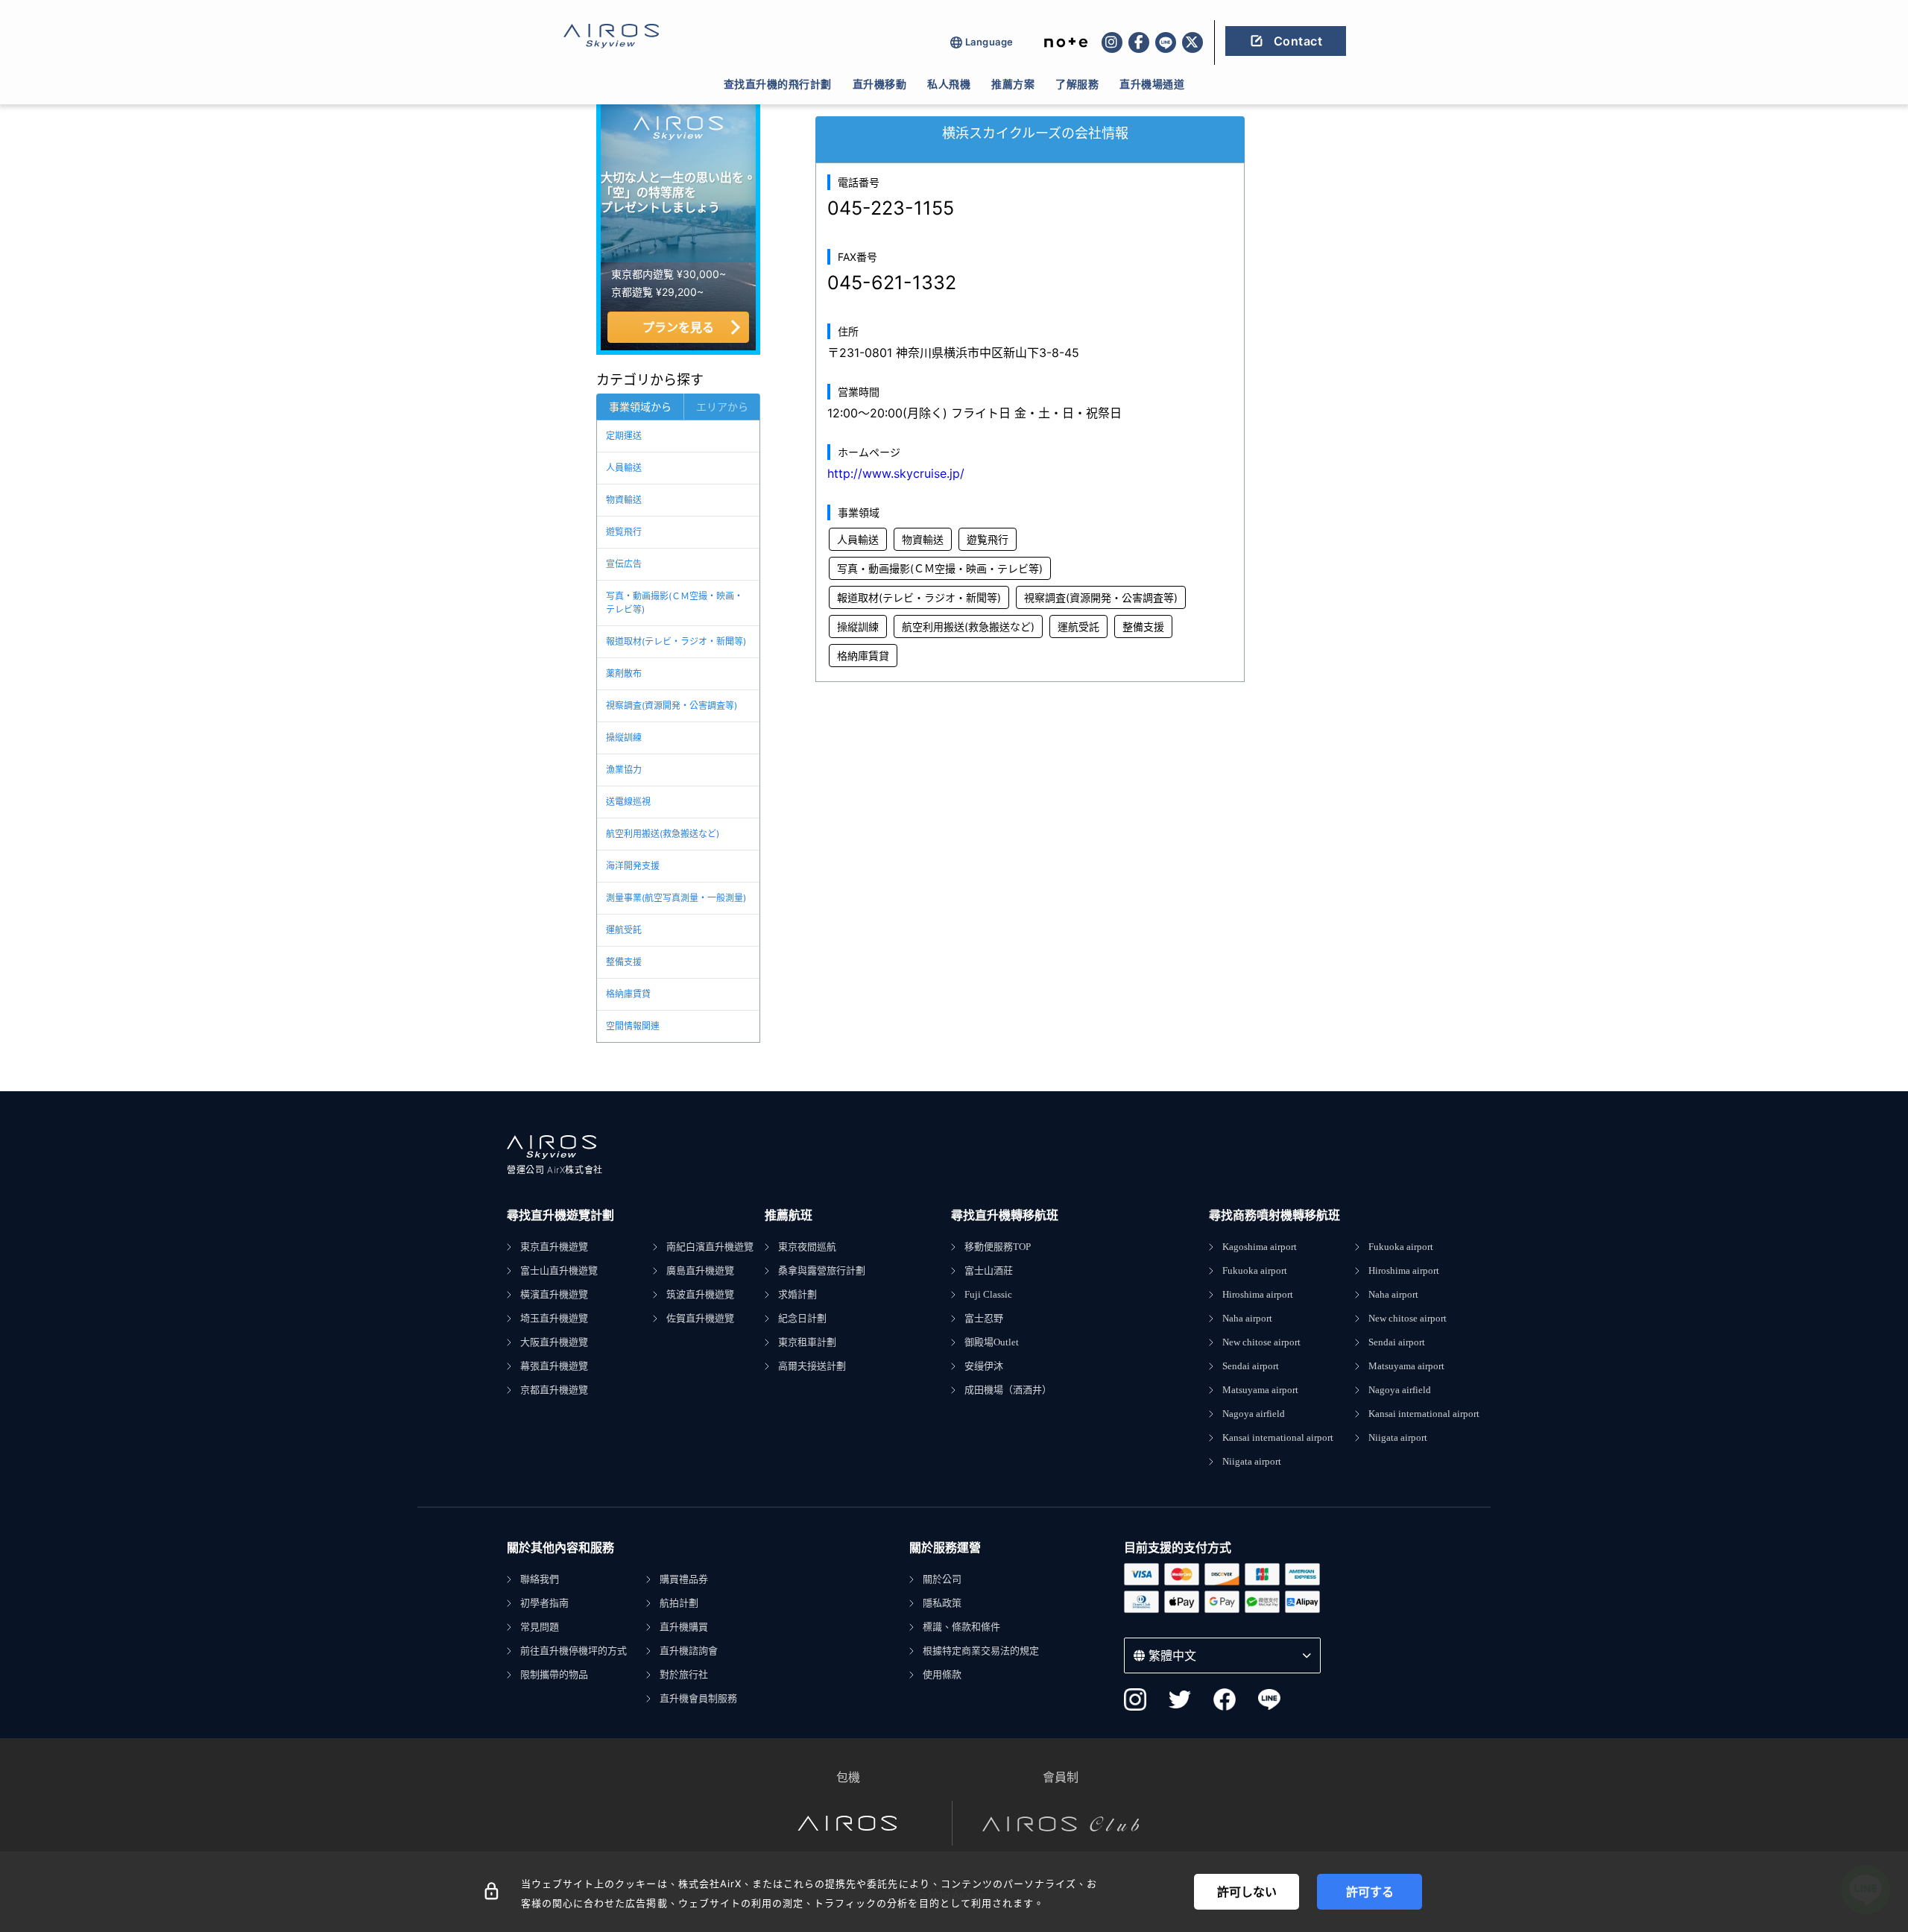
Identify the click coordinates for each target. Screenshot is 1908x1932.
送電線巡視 (628, 802)
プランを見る (678, 327)
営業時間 (859, 392)
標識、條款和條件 (961, 1627)
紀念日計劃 (802, 1318)
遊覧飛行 (624, 532)
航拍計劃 (679, 1603)
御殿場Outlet (992, 1342)
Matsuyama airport (1260, 1390)
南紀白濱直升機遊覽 (710, 1247)
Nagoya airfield (1254, 1414)
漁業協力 (624, 770)
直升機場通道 (1152, 84)
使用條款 (942, 1674)
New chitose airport (1261, 1342)
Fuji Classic (988, 1294)
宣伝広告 (624, 564)
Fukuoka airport (1255, 1270)
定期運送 (624, 436)
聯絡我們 (540, 1579)
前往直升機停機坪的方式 (574, 1651)
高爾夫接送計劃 (812, 1366)
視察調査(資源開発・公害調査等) (672, 705)
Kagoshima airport (1260, 1247)
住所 (848, 331)
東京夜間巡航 (807, 1247)
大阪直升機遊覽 (554, 1342)
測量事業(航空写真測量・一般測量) (676, 898)
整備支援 (624, 962)
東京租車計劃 (807, 1342)
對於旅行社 (684, 1674)
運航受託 (624, 930)
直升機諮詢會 (689, 1651)
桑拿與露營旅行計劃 (822, 1270)
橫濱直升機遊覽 (554, 1294)
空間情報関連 (633, 1026)
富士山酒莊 (989, 1270)
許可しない (1247, 1892)
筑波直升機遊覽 (700, 1294)
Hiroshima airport (1258, 1294)
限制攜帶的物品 (554, 1674)
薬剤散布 (624, 673)
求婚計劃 (797, 1294)
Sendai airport (1251, 1366)
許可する (1370, 1892)
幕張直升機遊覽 (554, 1366)
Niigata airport (1252, 1461)
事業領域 (859, 512)
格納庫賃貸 (628, 994)
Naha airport (1247, 1318)
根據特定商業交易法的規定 (981, 1651)
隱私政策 (942, 1603)
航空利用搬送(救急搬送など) (663, 834)
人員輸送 (624, 468)
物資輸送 (624, 500)
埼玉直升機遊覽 (554, 1318)
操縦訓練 (624, 738)
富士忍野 (984, 1318)
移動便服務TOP (998, 1247)
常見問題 (540, 1627)
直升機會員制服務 (698, 1698)
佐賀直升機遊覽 (700, 1318)
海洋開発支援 (633, 866)
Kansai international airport (1278, 1437)
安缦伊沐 (984, 1366)
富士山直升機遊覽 (559, 1270)
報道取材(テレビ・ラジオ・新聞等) (676, 641)
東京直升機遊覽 (554, 1247)
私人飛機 (949, 84)
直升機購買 (684, 1627)
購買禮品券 (684, 1579)
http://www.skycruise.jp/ (896, 473)
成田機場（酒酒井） (1008, 1390)
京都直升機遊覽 (554, 1390)
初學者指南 (544, 1603)
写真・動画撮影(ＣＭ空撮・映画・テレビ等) (675, 603)
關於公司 (942, 1579)
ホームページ (869, 452)
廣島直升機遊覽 (700, 1270)
